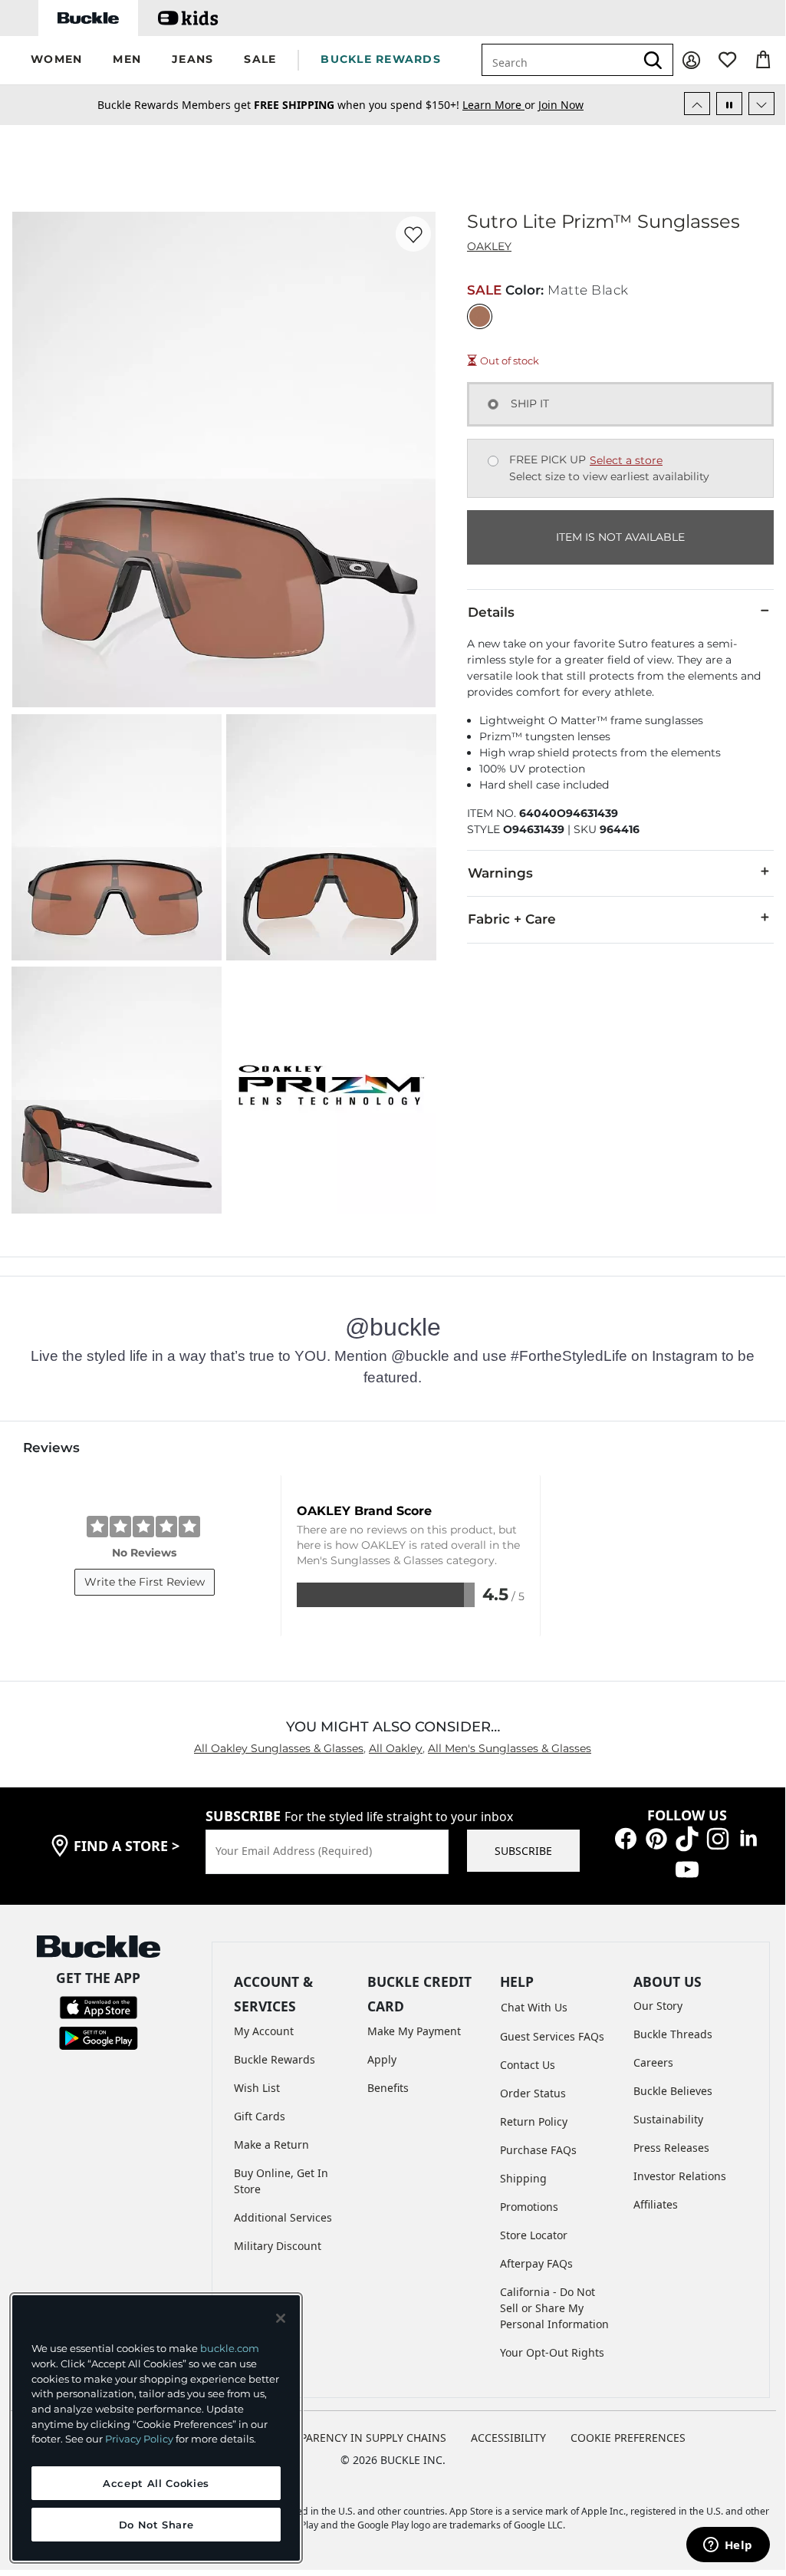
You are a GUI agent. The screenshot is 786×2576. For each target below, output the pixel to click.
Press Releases (671, 2148)
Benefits (388, 2088)
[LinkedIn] (748, 1838)
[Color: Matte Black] (480, 316)
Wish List (257, 2088)
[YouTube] (687, 1868)
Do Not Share (156, 2525)
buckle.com (230, 2348)
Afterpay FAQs (536, 2263)
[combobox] (558, 60)
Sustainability (668, 2119)
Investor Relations (680, 2176)
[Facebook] (626, 1838)
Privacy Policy (139, 2439)
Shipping (523, 2178)
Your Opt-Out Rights (552, 2352)
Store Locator (534, 2235)
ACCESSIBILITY (508, 2438)
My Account (264, 2031)
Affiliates (656, 2204)
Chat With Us (534, 2007)
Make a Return (271, 2144)
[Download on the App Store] (99, 2006)
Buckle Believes (673, 2091)
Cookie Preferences (628, 2438)
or (500, 105)
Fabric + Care (512, 919)
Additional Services (283, 2217)
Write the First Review (145, 1582)
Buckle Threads (673, 2034)
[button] (56, 60)
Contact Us (528, 2065)
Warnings (500, 873)
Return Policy (534, 2121)
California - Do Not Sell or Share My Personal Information (554, 2308)
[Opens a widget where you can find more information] (728, 2546)
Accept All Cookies (156, 2483)
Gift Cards (260, 2116)
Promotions (529, 2207)
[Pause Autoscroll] (729, 104)
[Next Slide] (761, 104)
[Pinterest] (656, 1838)
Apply (382, 2059)
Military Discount (278, 2246)
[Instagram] (718, 1838)
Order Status (533, 2093)
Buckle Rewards (275, 2059)
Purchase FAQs (538, 2150)
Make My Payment (414, 2031)
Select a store (626, 460)
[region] (156, 2428)
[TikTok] (687, 1838)
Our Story (658, 2006)
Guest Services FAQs (552, 2036)
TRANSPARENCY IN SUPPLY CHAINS (356, 2438)
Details (491, 612)
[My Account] (691, 60)
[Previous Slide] (697, 104)
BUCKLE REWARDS (381, 59)
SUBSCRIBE (523, 1851)
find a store (127, 1846)
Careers (653, 2062)
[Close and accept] (281, 2318)
